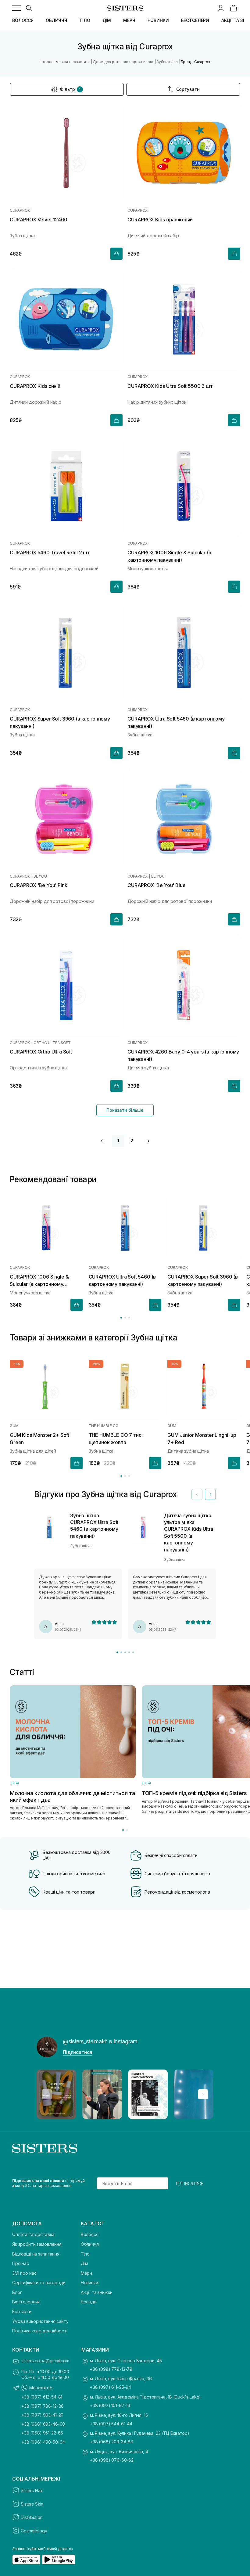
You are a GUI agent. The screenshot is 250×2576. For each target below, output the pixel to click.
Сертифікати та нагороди (39, 2283)
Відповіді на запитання (36, 2254)
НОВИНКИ (158, 20)
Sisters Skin (32, 2504)
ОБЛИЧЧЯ (56, 20)
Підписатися (77, 2052)
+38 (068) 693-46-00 (43, 2424)
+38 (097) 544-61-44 (111, 2424)
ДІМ (107, 20)
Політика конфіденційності (40, 2331)
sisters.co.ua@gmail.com (45, 2361)
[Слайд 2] (121, 1652)
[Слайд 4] (129, 1652)
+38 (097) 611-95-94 (111, 2387)
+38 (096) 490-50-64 (43, 2442)
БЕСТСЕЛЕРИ (195, 20)
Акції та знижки (97, 2292)
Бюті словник (26, 2302)
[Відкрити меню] (16, 8)
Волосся (90, 2234)
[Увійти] (221, 8)
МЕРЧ (129, 20)
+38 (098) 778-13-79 (111, 2369)
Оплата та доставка (33, 2234)
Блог (17, 2292)
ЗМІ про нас (24, 2273)
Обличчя (90, 2244)
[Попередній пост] (47, 2094)
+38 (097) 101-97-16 (110, 2405)
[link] (234, 8)
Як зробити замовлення (37, 2244)
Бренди (89, 2302)
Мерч (86, 2273)
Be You (40, 876)
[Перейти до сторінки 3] (129, 1318)
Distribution (32, 2517)
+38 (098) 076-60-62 (112, 2460)
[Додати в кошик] (116, 254)
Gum (14, 1426)
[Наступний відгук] (210, 1494)
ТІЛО (85, 20)
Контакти (22, 2311)
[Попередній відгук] (197, 1494)
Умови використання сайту (40, 2321)
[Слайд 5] (133, 1652)
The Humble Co (104, 1426)
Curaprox (20, 210)
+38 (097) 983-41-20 (42, 2415)
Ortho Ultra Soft (52, 1043)
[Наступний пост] (203, 2094)
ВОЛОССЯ (23, 20)
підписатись (190, 2183)
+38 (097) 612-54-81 (42, 2397)
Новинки (89, 2283)
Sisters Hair (32, 2490)
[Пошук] (29, 8)
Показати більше (125, 1110)
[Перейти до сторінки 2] (125, 1318)
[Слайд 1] (117, 1652)
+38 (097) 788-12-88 (43, 2406)
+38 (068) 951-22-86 (42, 2433)
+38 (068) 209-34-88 (112, 2442)
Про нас (21, 2263)
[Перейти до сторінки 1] (121, 1318)
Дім (85, 2263)
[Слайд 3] (125, 1652)
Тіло (85, 2254)
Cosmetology (34, 2531)
